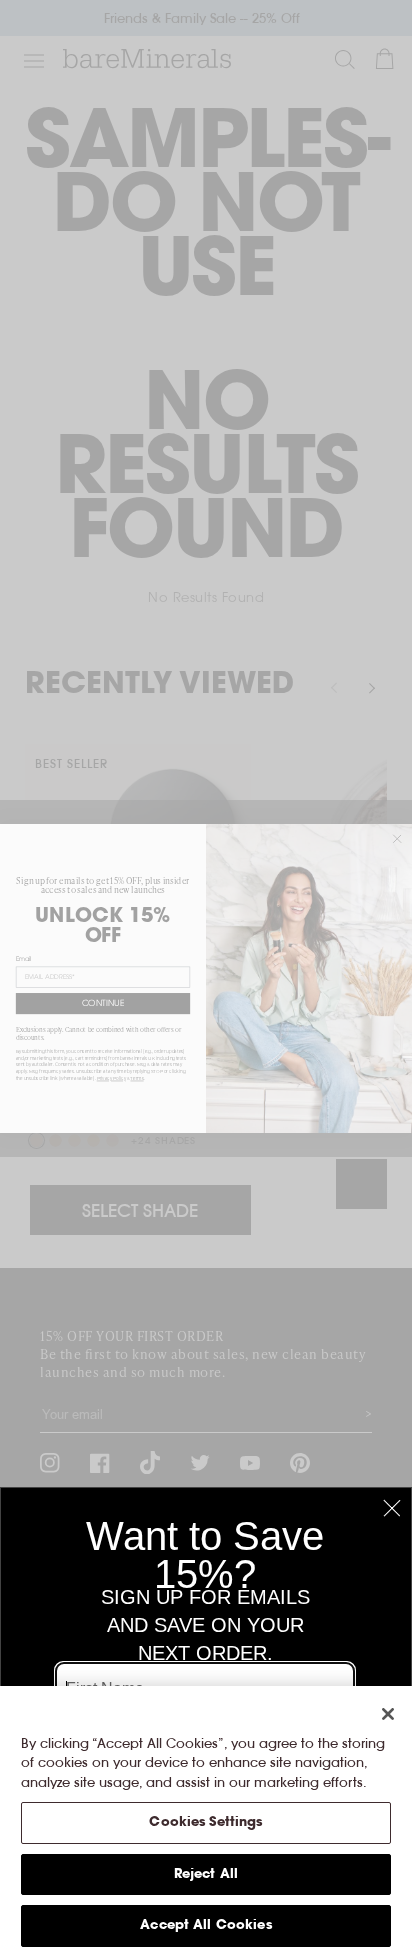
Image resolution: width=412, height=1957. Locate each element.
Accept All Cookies (205, 1925)
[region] (206, 1821)
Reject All (206, 1874)
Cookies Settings (205, 1822)
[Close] (388, 1714)
